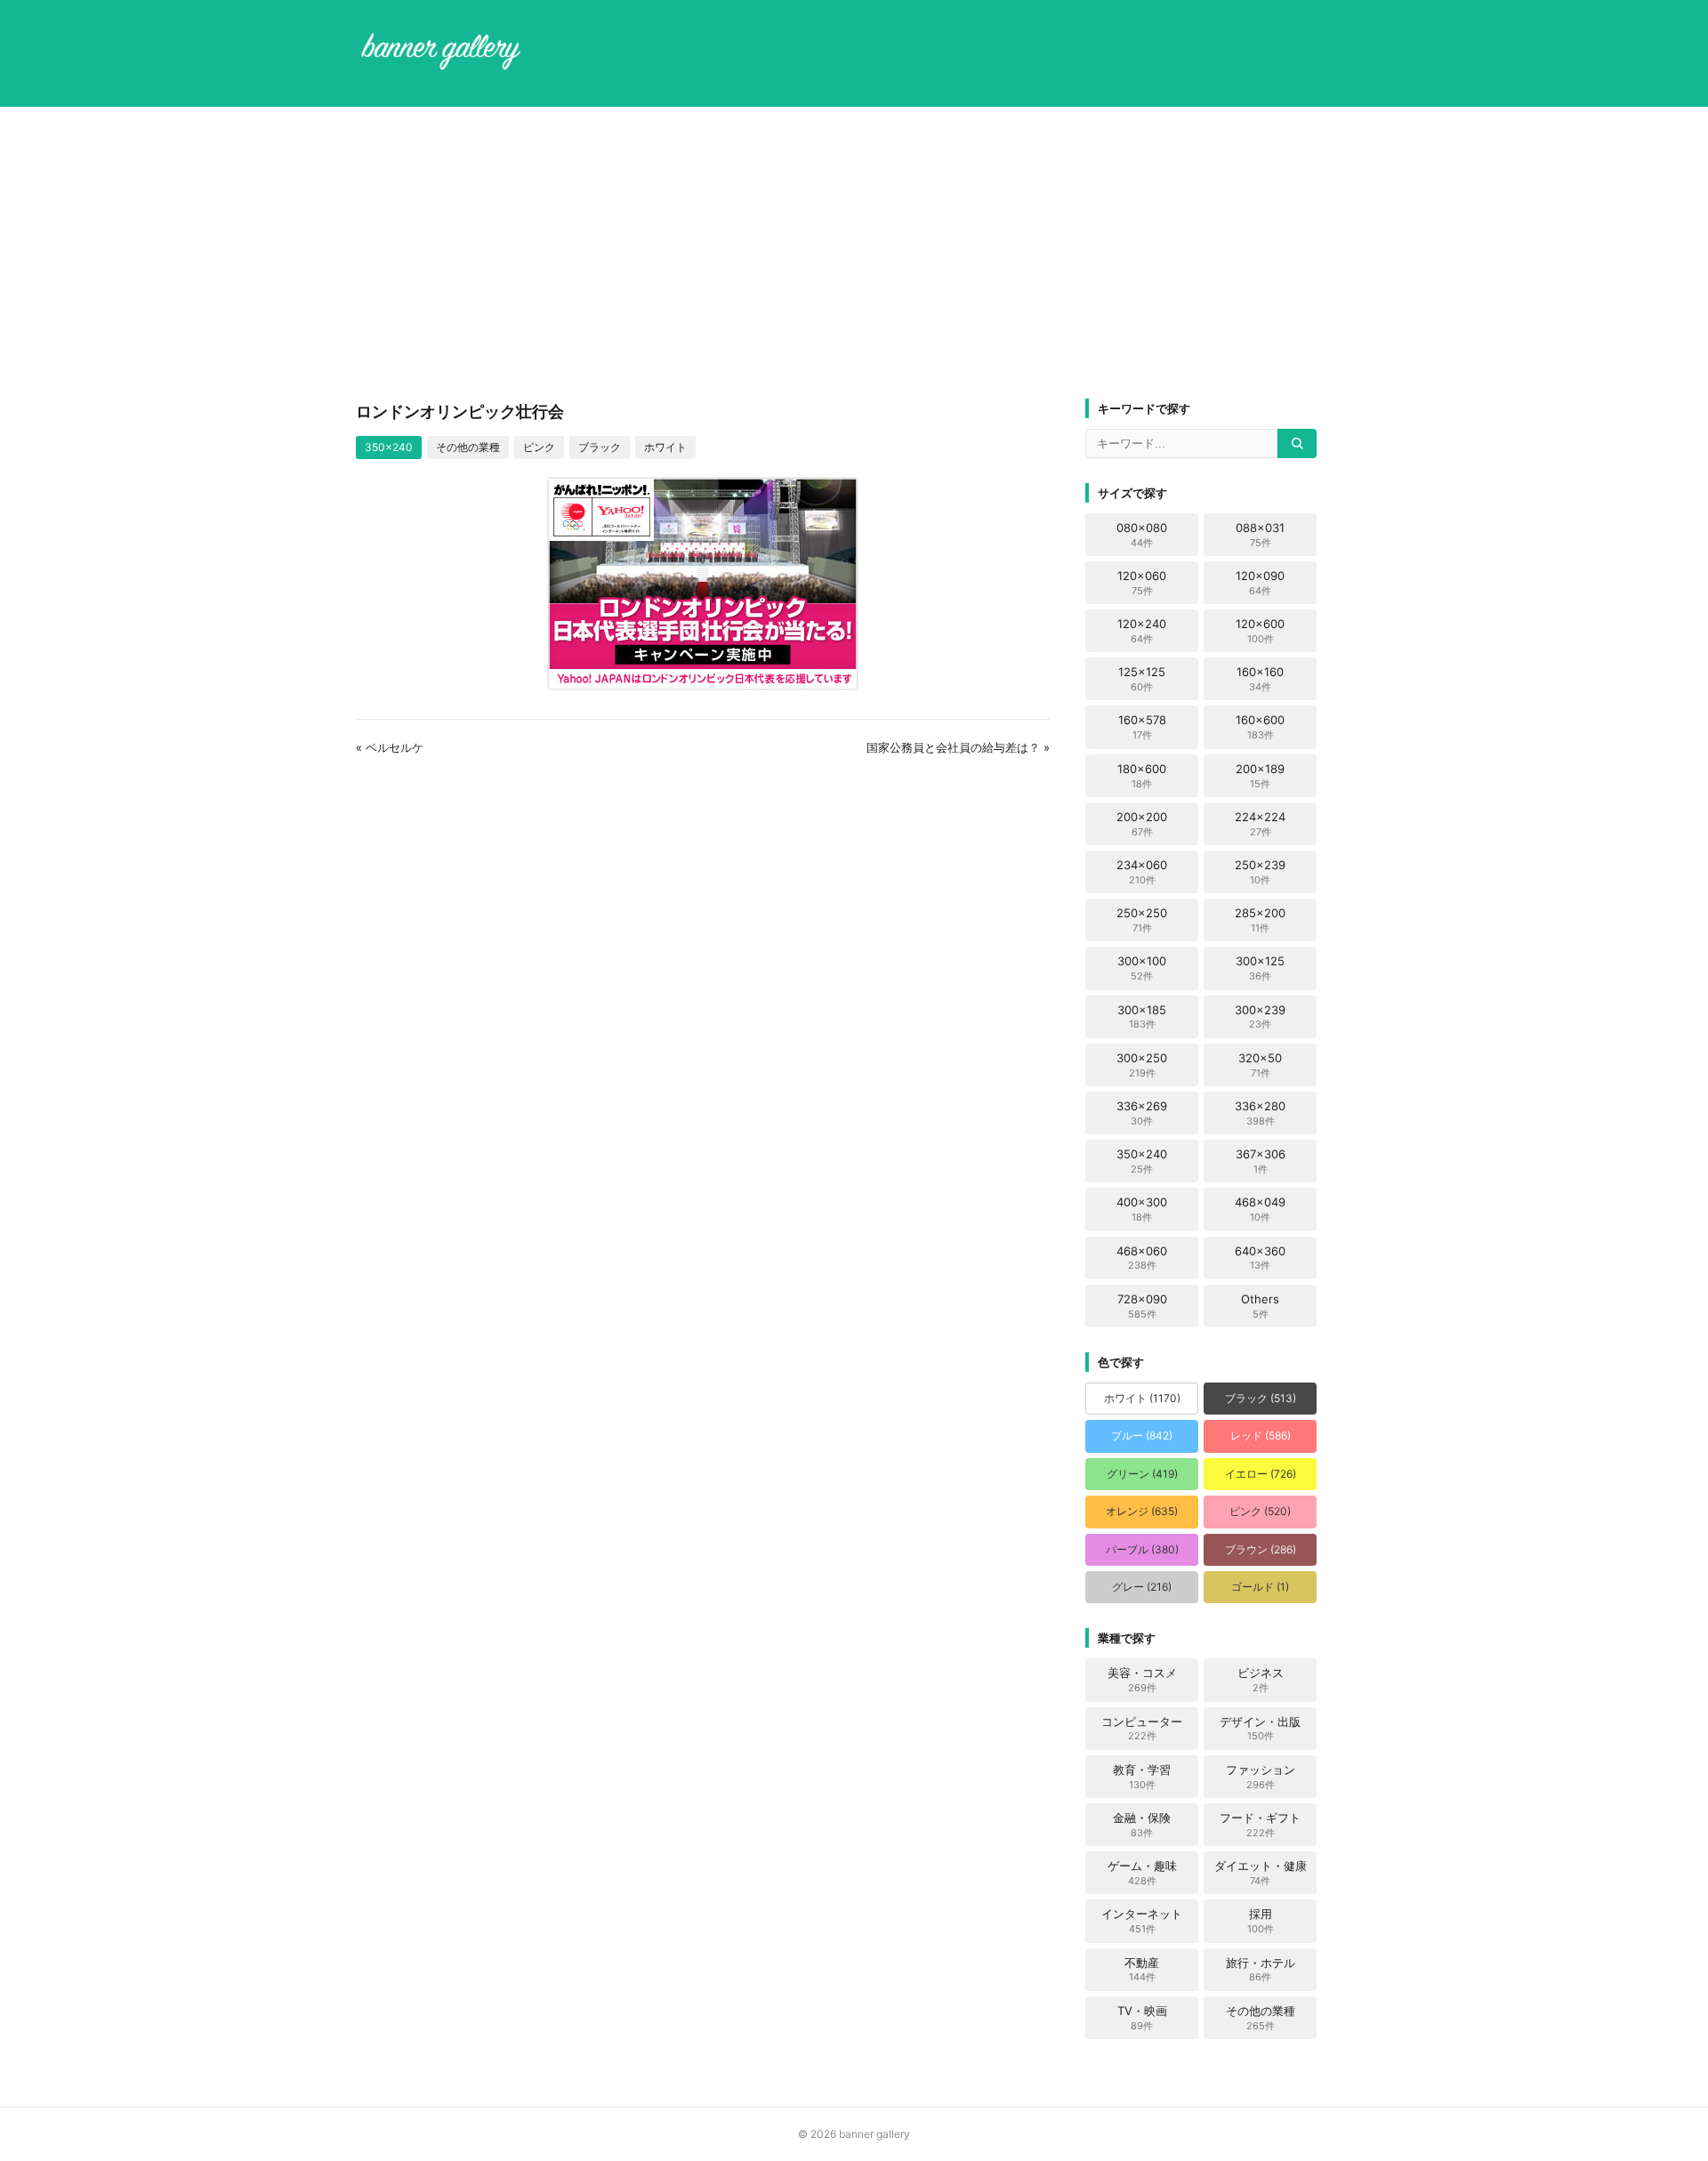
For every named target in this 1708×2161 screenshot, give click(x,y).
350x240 (389, 447)
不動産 (1142, 1970)
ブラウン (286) (1261, 1549)
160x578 (1142, 727)
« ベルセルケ (390, 747)
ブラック (600, 447)
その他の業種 (468, 447)
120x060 (1142, 583)
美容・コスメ (1142, 1680)
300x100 (1142, 968)
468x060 (1142, 1258)
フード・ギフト (1260, 1825)
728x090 (1142, 1306)
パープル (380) (1142, 1549)
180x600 (1142, 776)
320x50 (1260, 1065)
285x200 (1260, 920)
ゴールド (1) (1260, 1587)
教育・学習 (1142, 1777)
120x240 (1142, 631)
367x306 (1261, 1161)
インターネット (1142, 1921)
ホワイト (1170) (1142, 1398)
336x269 (1142, 1113)
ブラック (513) (1261, 1398)
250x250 (1142, 920)
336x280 (1260, 1113)
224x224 (1260, 824)
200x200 (1142, 824)
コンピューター (1142, 1729)
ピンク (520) (1260, 1511)
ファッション (1261, 1777)
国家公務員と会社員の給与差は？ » (958, 747)
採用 (1261, 1921)
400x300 (1142, 1209)
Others (1260, 1306)
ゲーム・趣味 (1142, 1873)
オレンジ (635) (1142, 1511)
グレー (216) (1142, 1587)
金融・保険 (1142, 1825)
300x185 (1142, 1017)
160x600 (1260, 727)
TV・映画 (1142, 2018)
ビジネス (1261, 1680)
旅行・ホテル (1261, 1970)
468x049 (1260, 1209)
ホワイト (665, 447)
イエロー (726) (1261, 1474)
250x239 (1260, 872)
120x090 (1260, 583)
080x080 (1142, 535)
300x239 (1260, 1017)
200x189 (1260, 776)
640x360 (1260, 1258)
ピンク (539, 447)
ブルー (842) (1142, 1435)
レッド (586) (1261, 1435)
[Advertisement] (854, 253)
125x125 (1142, 679)
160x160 (1260, 679)
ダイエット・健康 (1261, 1873)
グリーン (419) (1142, 1474)
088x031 (1260, 535)
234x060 (1142, 872)
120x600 (1260, 631)
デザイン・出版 (1260, 1729)
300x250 (1142, 1065)
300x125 (1260, 968)
